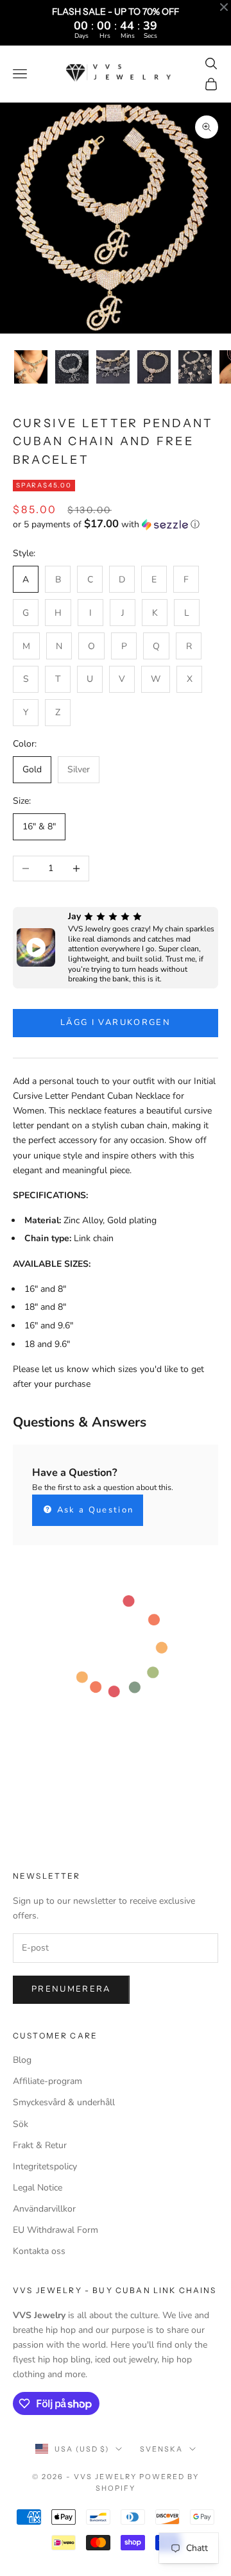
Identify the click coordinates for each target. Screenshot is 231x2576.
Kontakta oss (39, 2251)
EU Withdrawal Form (56, 2230)
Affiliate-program (47, 2081)
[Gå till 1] (31, 367)
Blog (22, 2060)
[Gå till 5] (195, 367)
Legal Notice (38, 2188)
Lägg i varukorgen (116, 1022)
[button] (116, 524)
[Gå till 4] (154, 367)
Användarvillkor (44, 2209)
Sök (21, 2124)
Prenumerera (71, 1989)
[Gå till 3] (113, 367)
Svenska (161, 2449)
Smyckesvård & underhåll (64, 2102)
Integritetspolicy (45, 2166)
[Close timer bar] (224, 7)
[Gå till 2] (72, 367)
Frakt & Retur (40, 2145)
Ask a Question (93, 1510)
